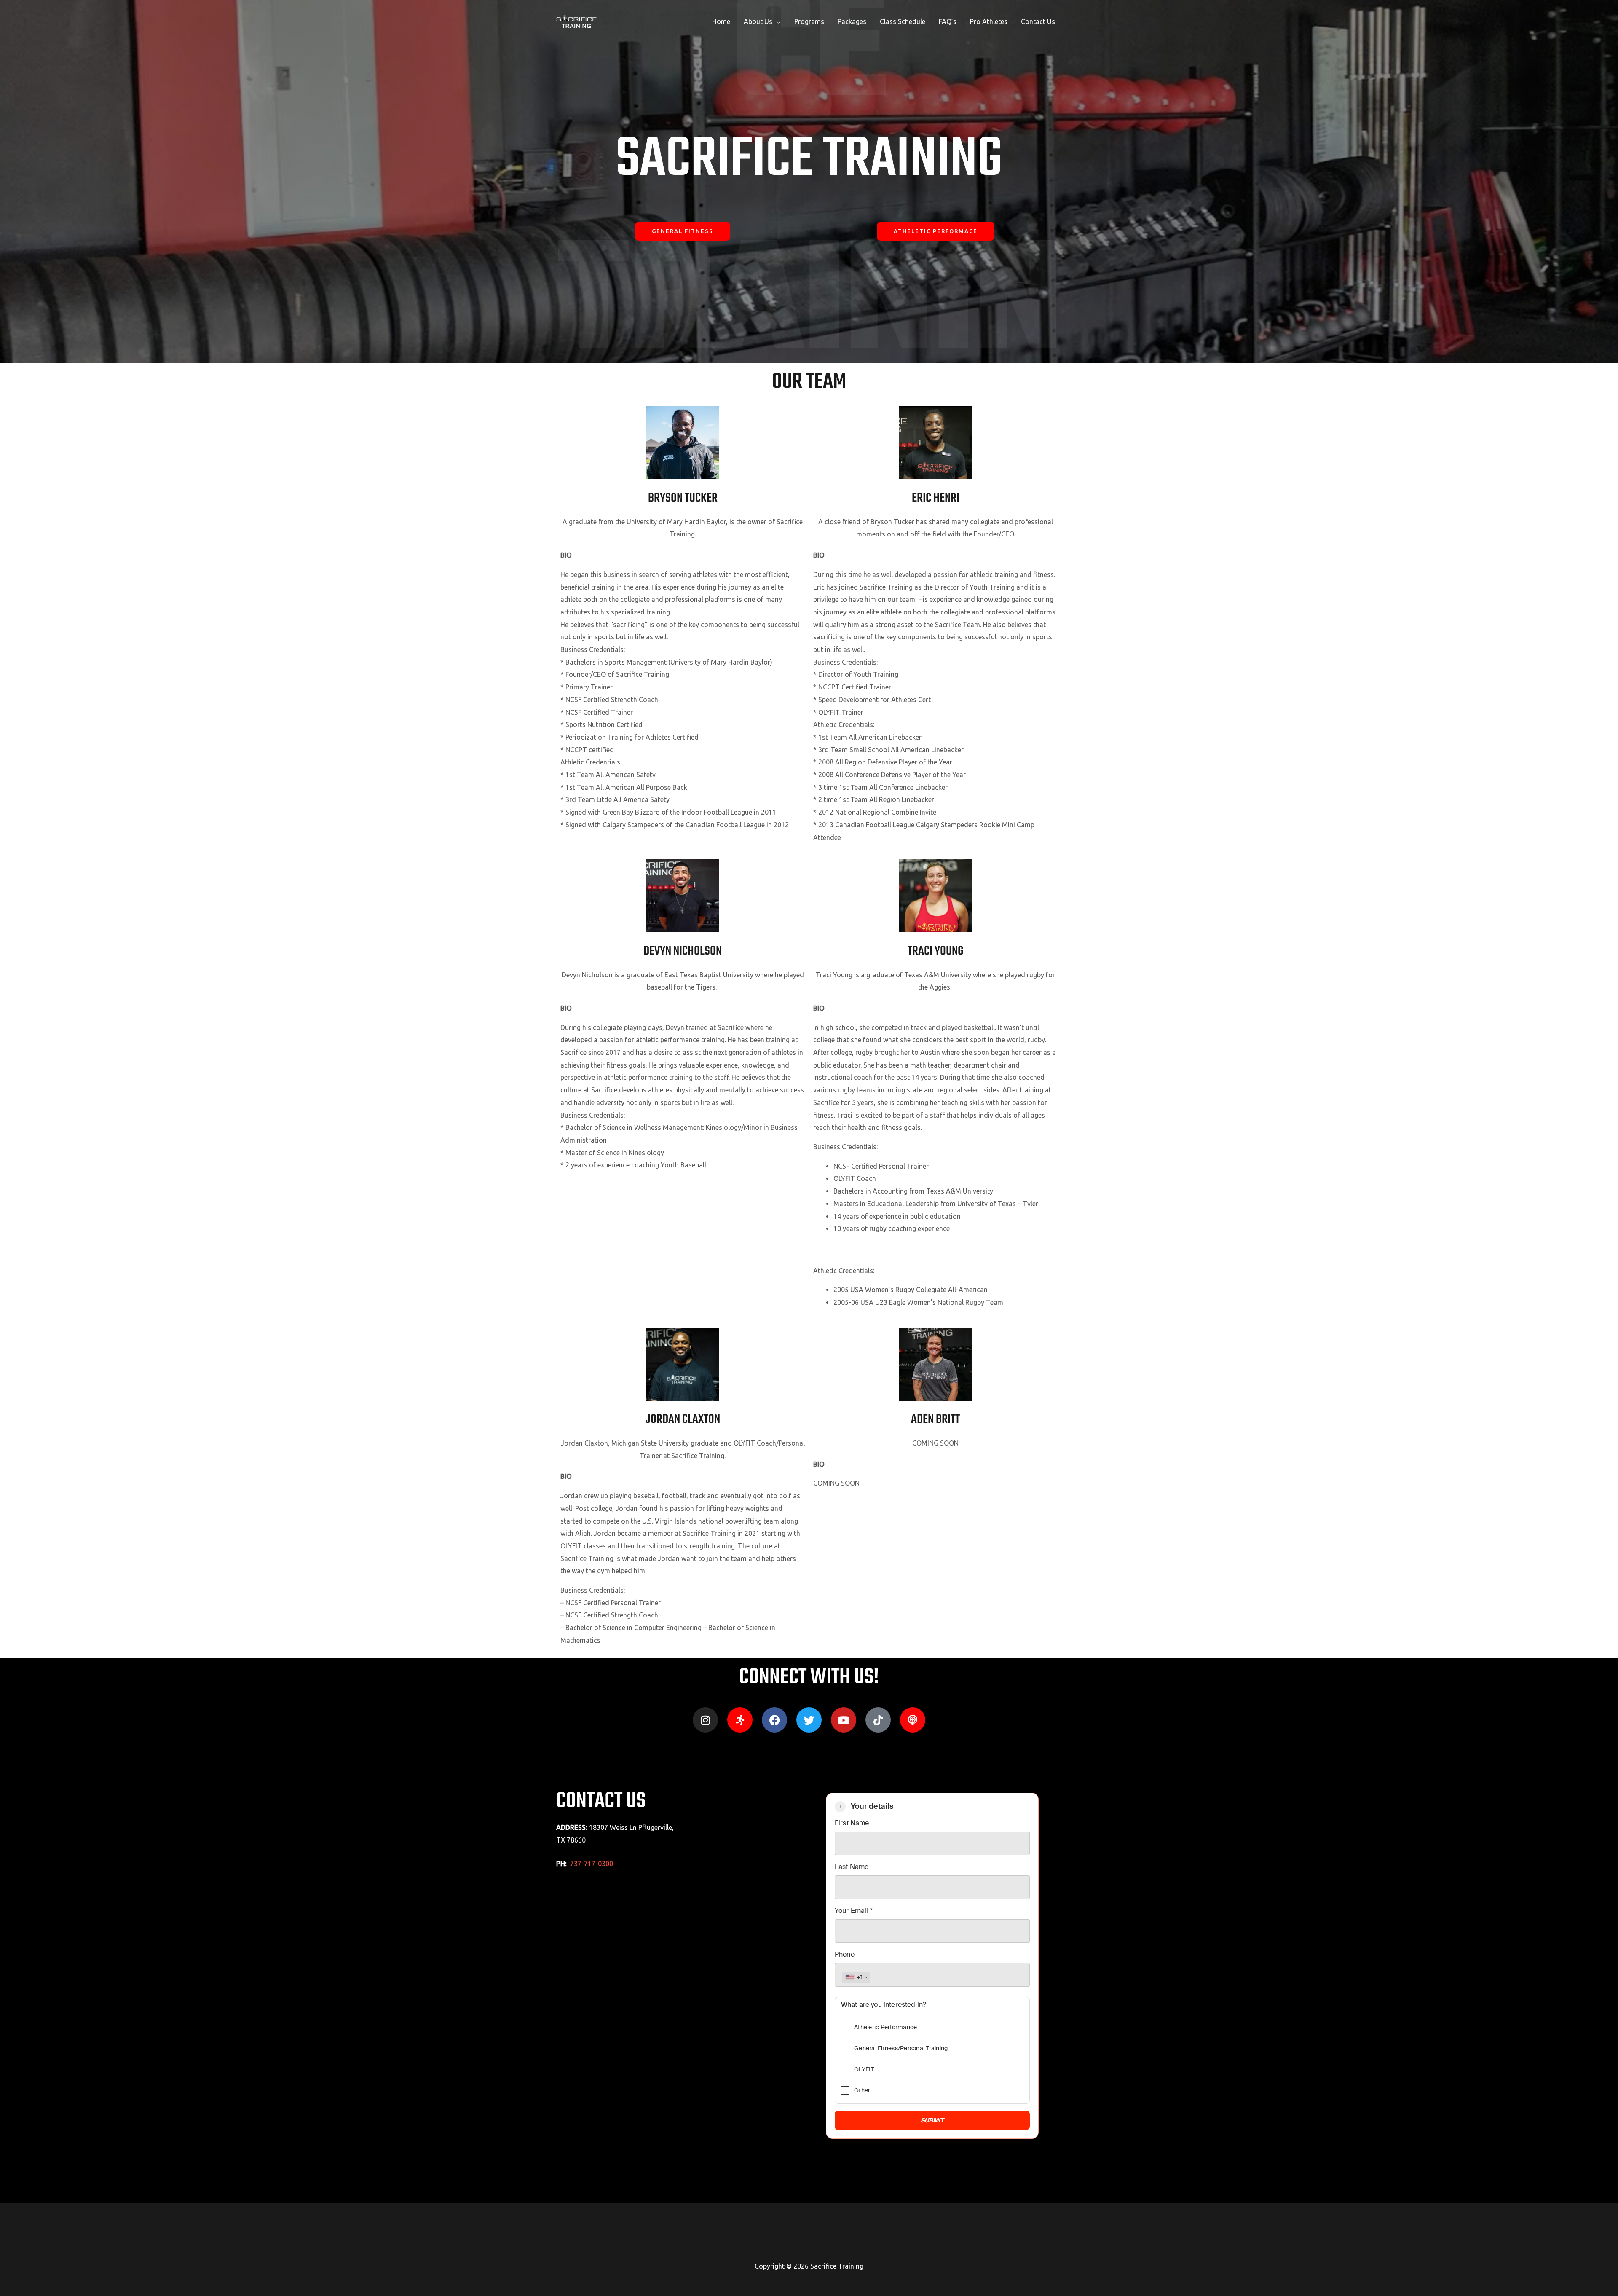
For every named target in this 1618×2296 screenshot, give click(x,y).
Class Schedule (903, 21)
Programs (809, 21)
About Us (758, 21)
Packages (852, 21)
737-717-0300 (592, 1864)
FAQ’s (948, 21)
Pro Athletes (989, 21)
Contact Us (1038, 21)
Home (721, 21)
